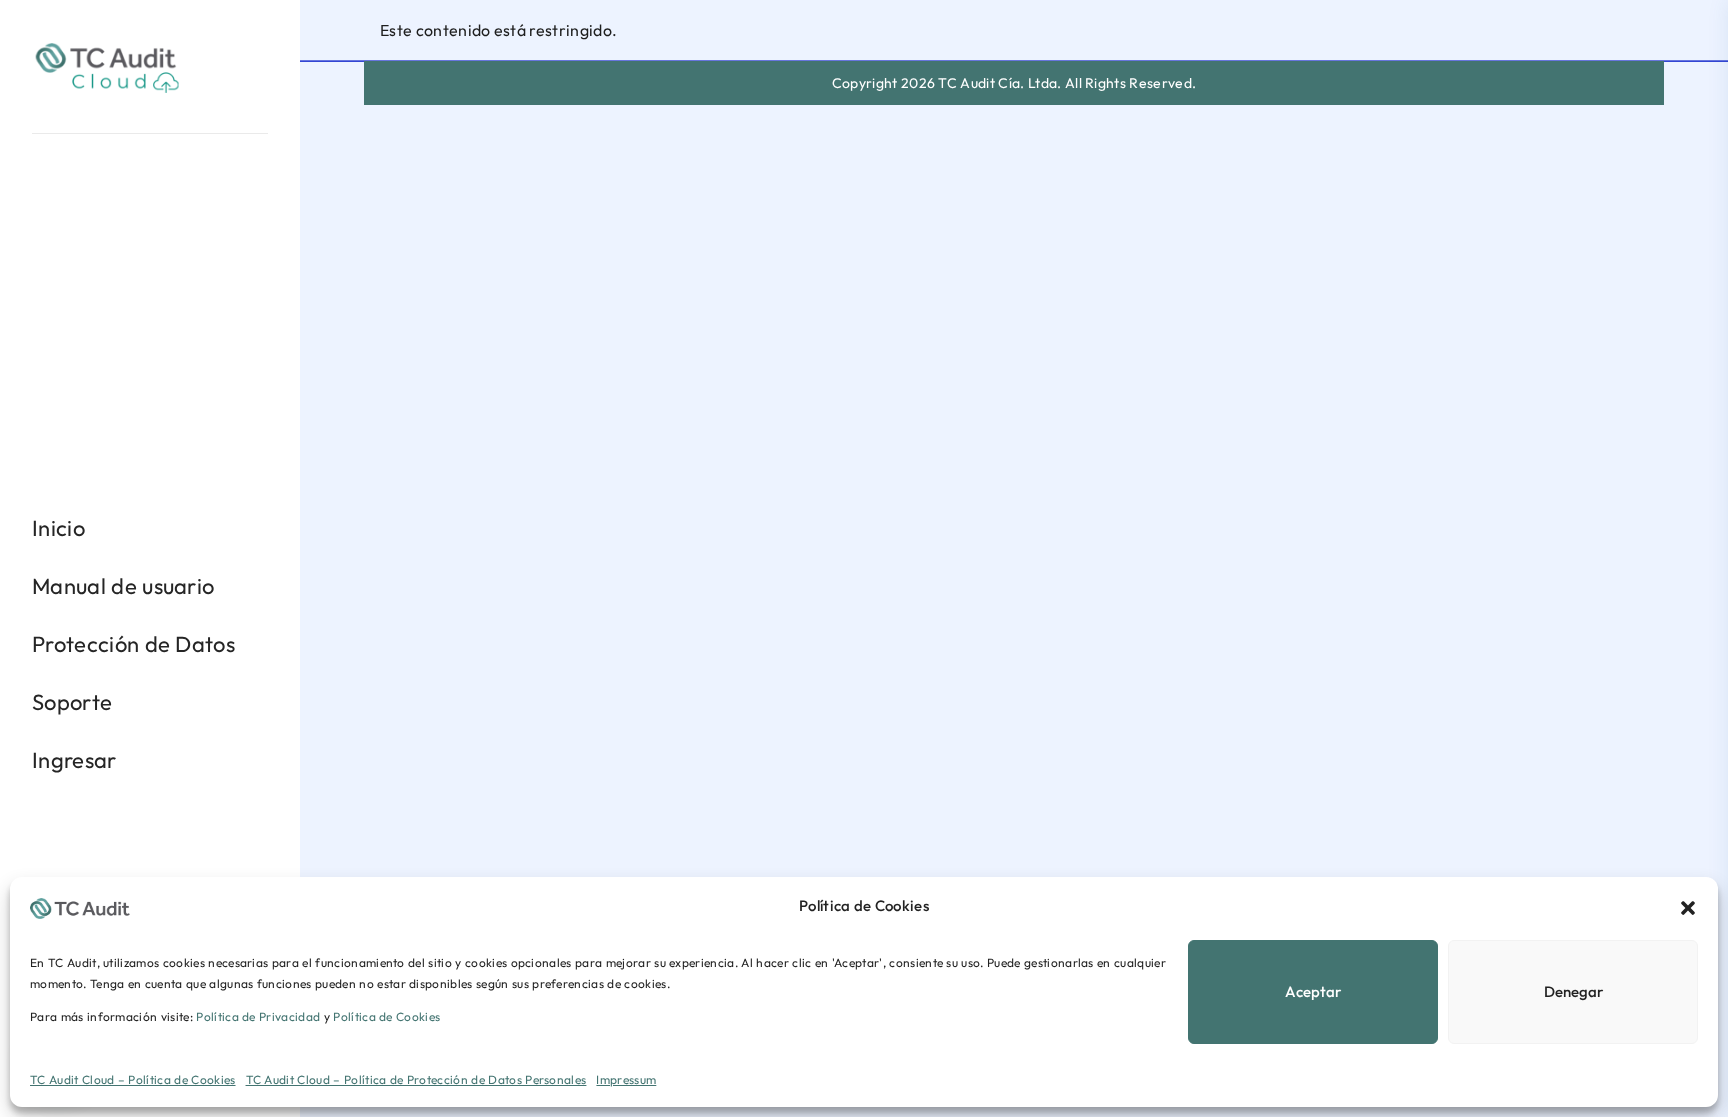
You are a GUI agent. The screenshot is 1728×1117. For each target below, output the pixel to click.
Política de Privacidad (258, 1016)
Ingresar (74, 760)
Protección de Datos (133, 644)
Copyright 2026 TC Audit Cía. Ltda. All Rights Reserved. (1014, 83)
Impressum (626, 1079)
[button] (1688, 906)
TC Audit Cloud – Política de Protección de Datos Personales (416, 1079)
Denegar (1573, 991)
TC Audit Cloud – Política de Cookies (133, 1079)
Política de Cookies (386, 1016)
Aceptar (1313, 991)
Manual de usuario (123, 586)
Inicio (58, 528)
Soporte (72, 702)
